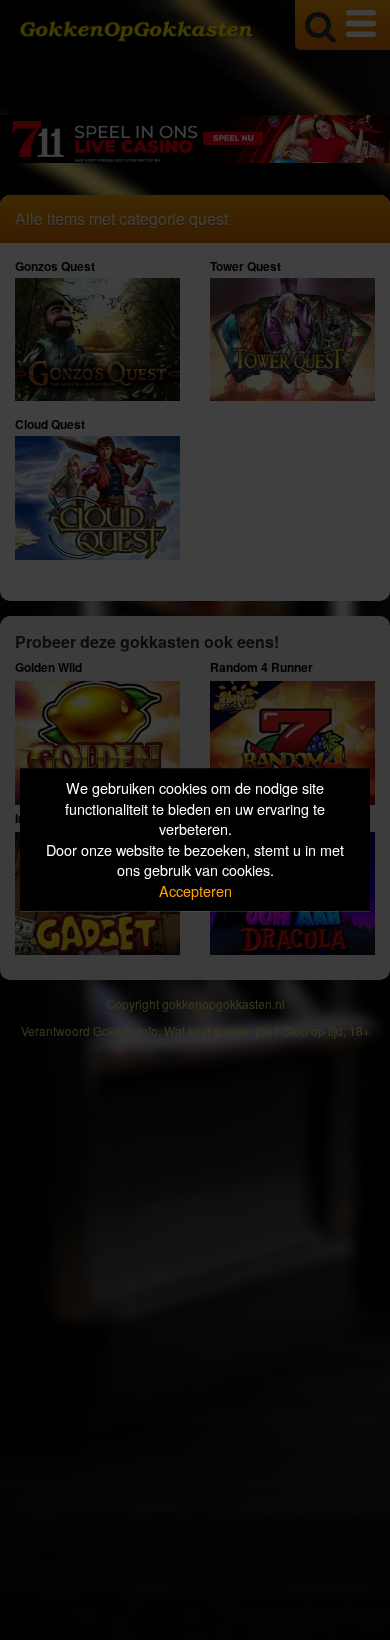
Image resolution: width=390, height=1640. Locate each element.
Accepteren (195, 890)
